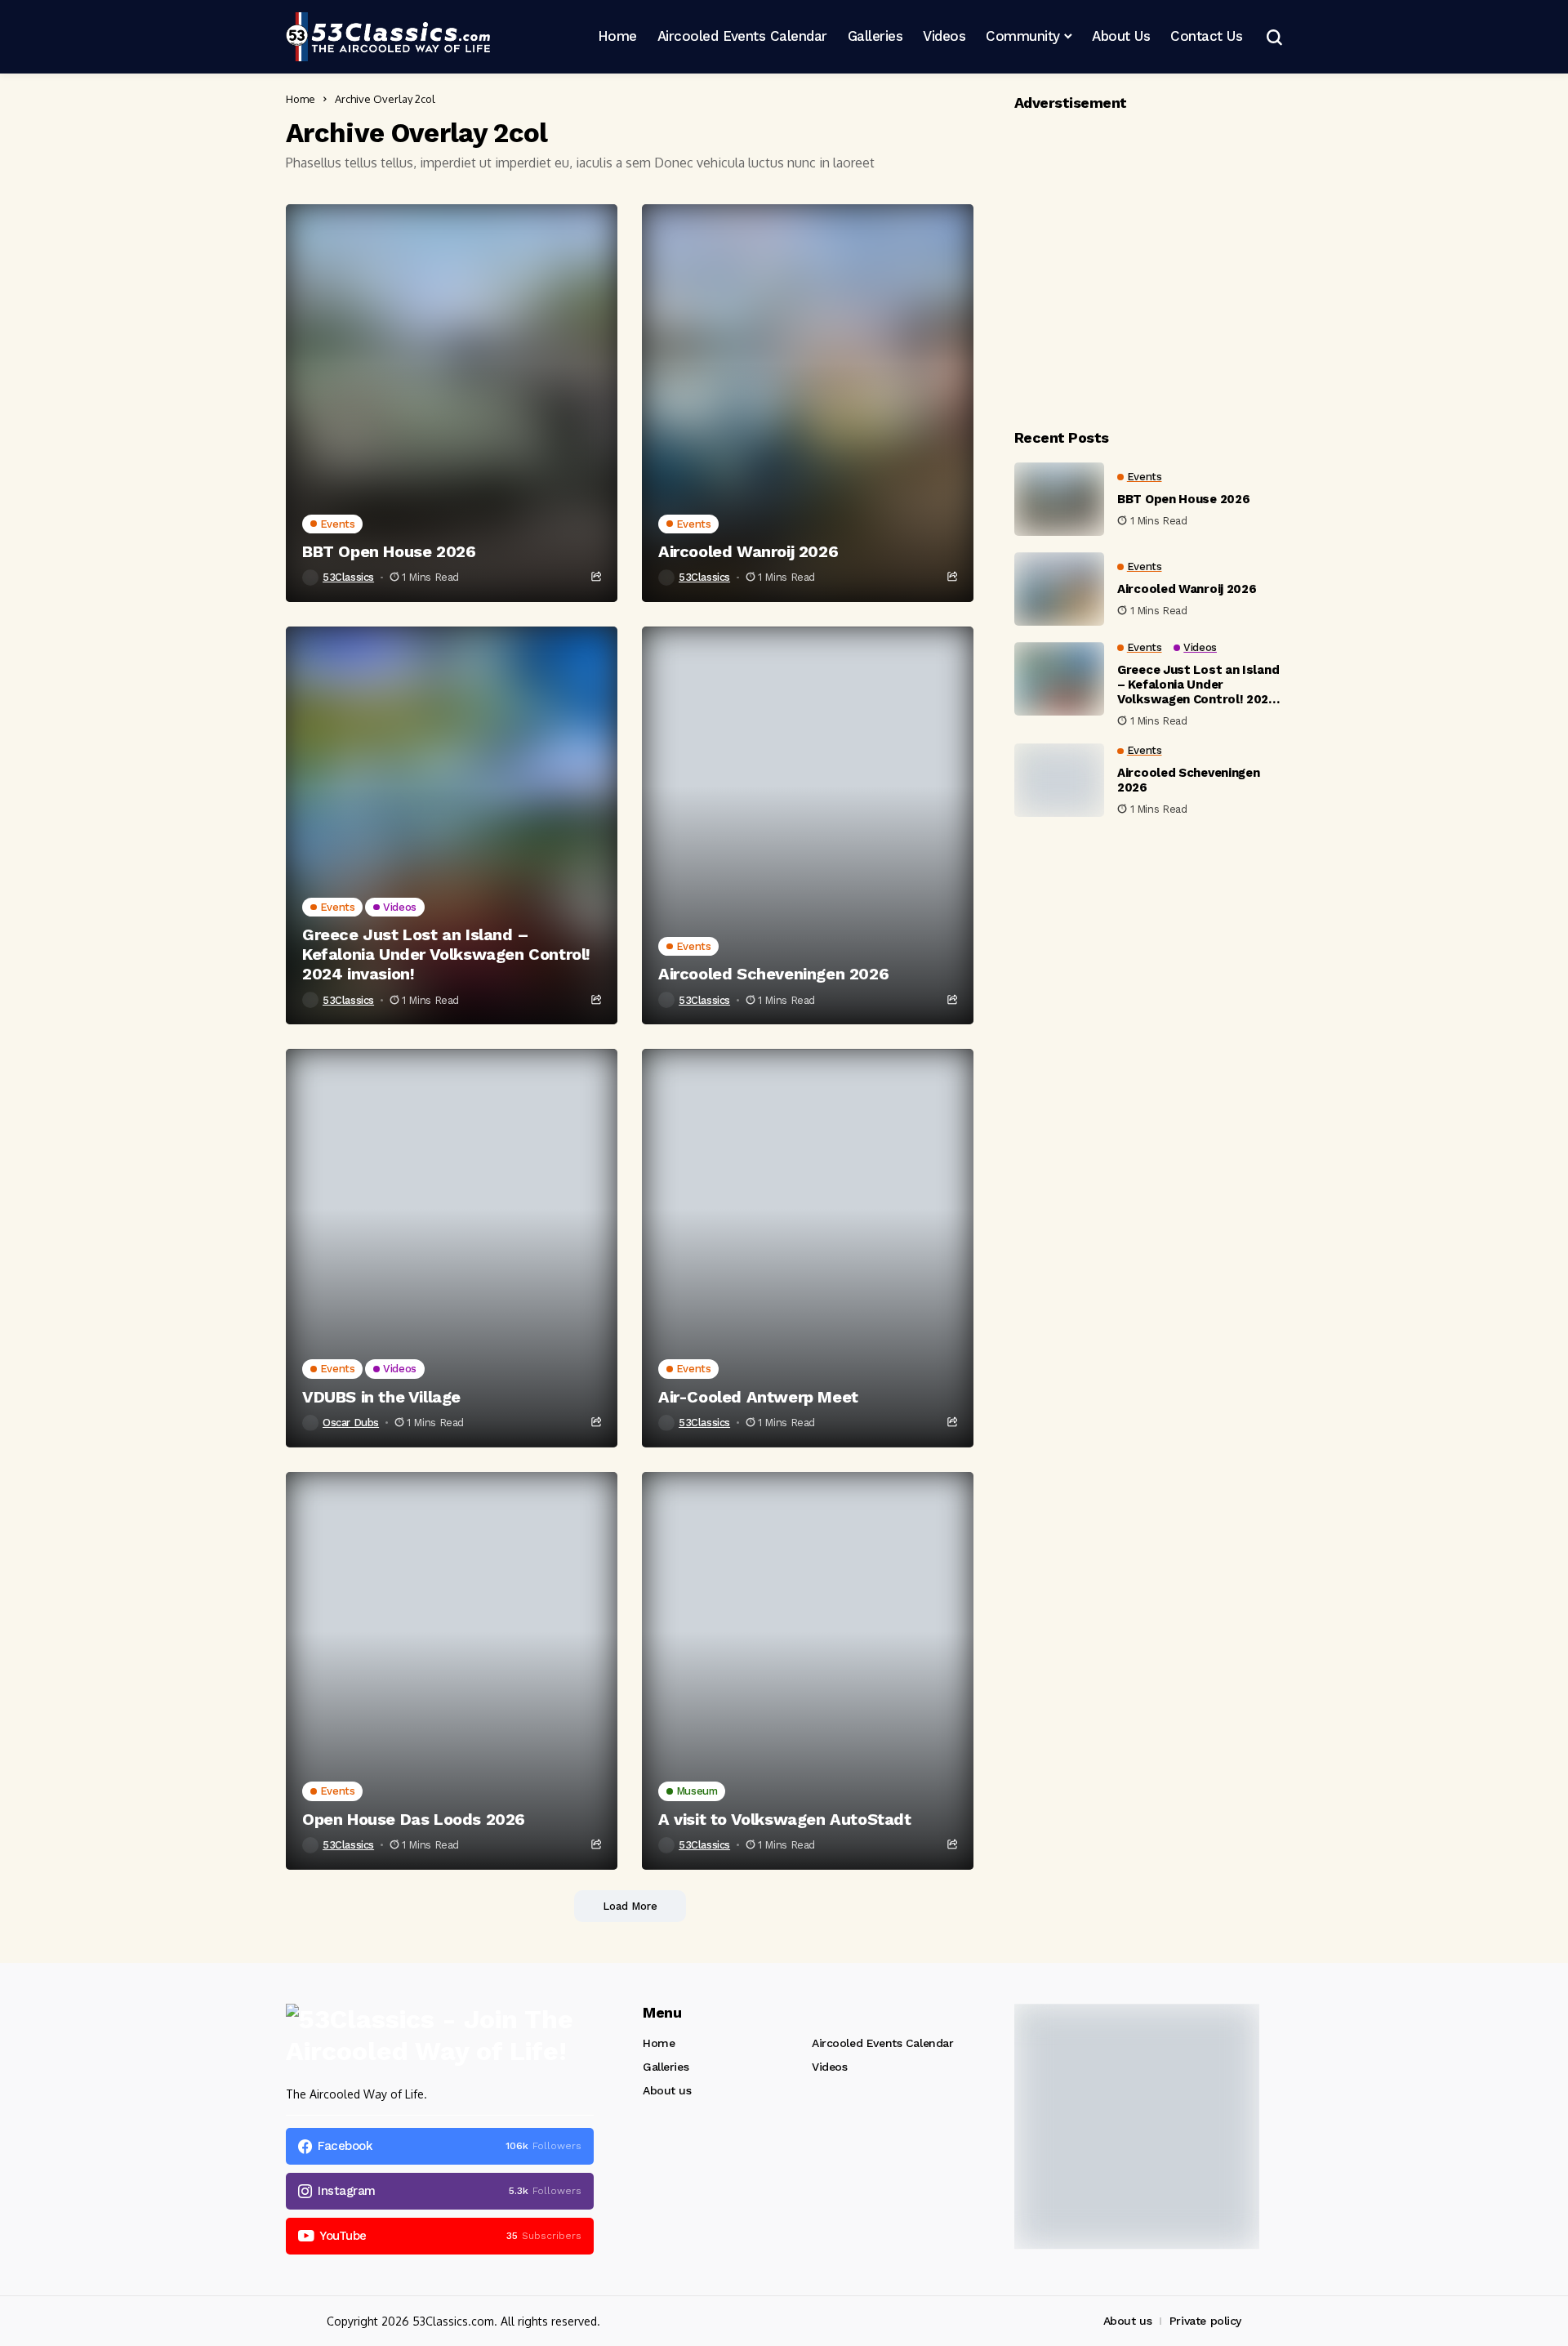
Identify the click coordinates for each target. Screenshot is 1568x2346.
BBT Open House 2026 (389, 551)
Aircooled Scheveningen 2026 (773, 974)
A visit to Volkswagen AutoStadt (785, 1819)
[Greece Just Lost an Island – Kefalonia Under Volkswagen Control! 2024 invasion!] (452, 825)
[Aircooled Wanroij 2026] (808, 403)
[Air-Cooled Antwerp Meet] (808, 1248)
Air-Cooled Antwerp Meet (758, 1397)
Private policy (1205, 2321)
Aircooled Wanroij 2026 (748, 551)
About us (667, 2090)
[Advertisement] (1148, 265)
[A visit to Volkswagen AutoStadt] (808, 1671)
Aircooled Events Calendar (883, 2043)
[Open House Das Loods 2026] (452, 1671)
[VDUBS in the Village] (452, 1248)
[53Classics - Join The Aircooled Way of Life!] (388, 37)
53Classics (348, 577)
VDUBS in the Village (381, 1397)
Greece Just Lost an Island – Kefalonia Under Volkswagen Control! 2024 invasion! (446, 954)
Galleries (666, 2067)
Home (301, 99)
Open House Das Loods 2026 (414, 1819)
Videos (829, 2067)
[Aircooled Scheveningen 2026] (808, 825)
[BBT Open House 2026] (452, 403)
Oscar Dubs (351, 1423)
